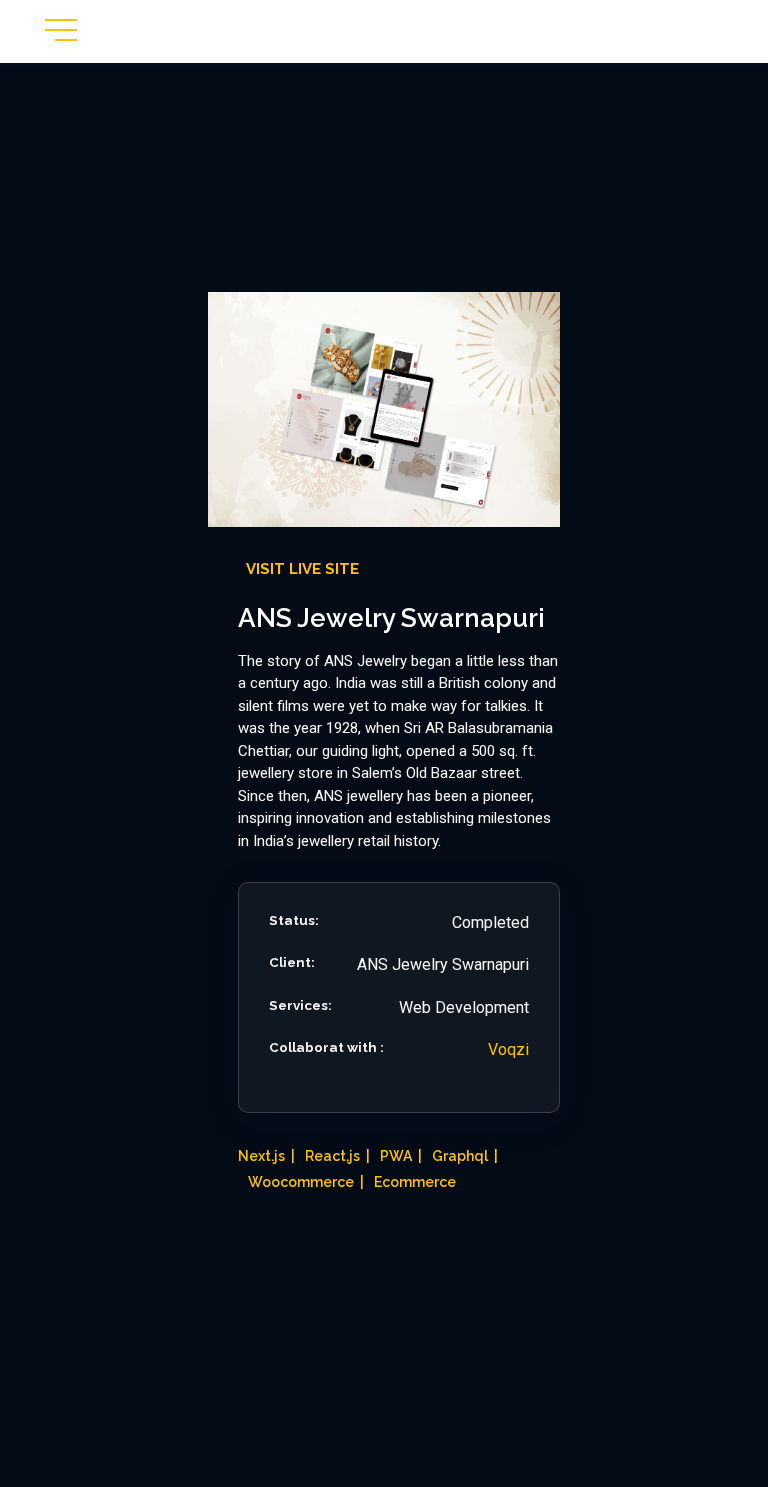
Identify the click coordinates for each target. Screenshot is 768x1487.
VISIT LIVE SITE (302, 569)
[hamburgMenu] (61, 30)
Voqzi (508, 1049)
